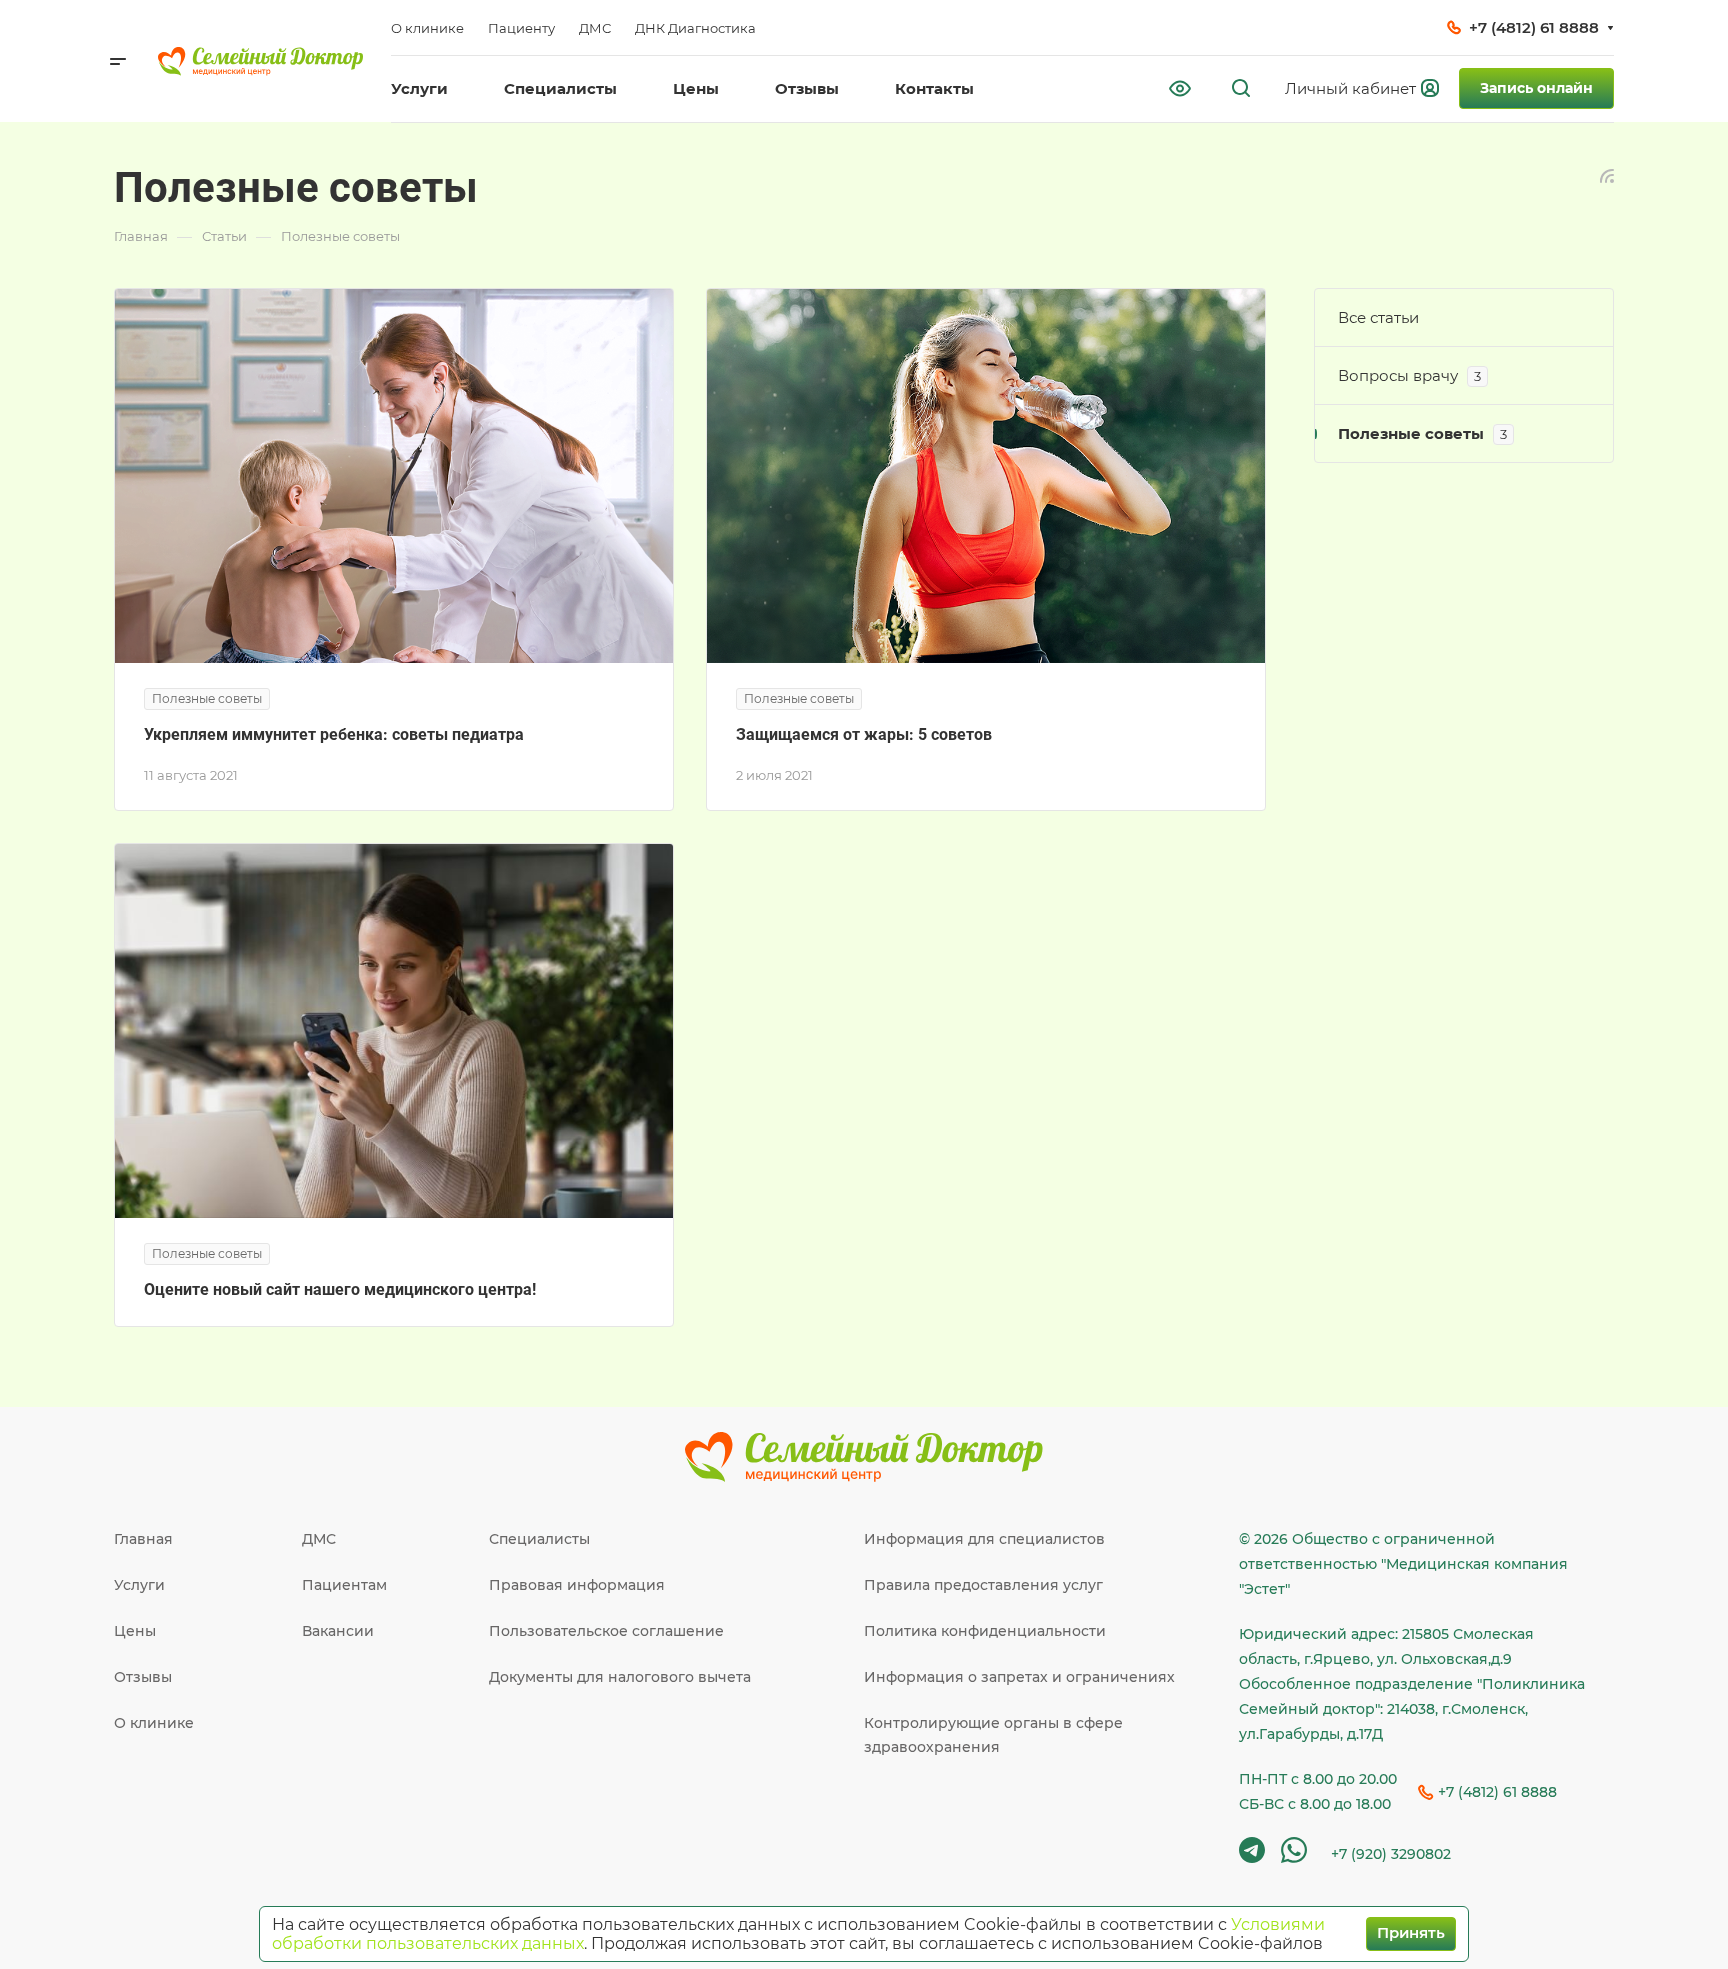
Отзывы (143, 1677)
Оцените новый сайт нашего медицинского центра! (340, 1289)
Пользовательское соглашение (606, 1631)
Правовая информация (577, 1585)
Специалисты (539, 1539)
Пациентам (344, 1585)
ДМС (319, 1539)
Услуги (139, 1585)
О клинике (154, 1723)
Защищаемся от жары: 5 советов (864, 734)
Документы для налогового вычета (620, 1677)
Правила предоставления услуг (983, 1585)
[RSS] (1607, 174)
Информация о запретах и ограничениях (1019, 1677)
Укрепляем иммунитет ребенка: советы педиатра (334, 734)
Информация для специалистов (984, 1539)
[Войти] (1364, 88)
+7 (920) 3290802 (1391, 1854)
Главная (143, 1539)
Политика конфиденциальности (985, 1631)
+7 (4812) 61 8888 (1534, 27)
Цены (135, 1631)
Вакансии (338, 1631)
